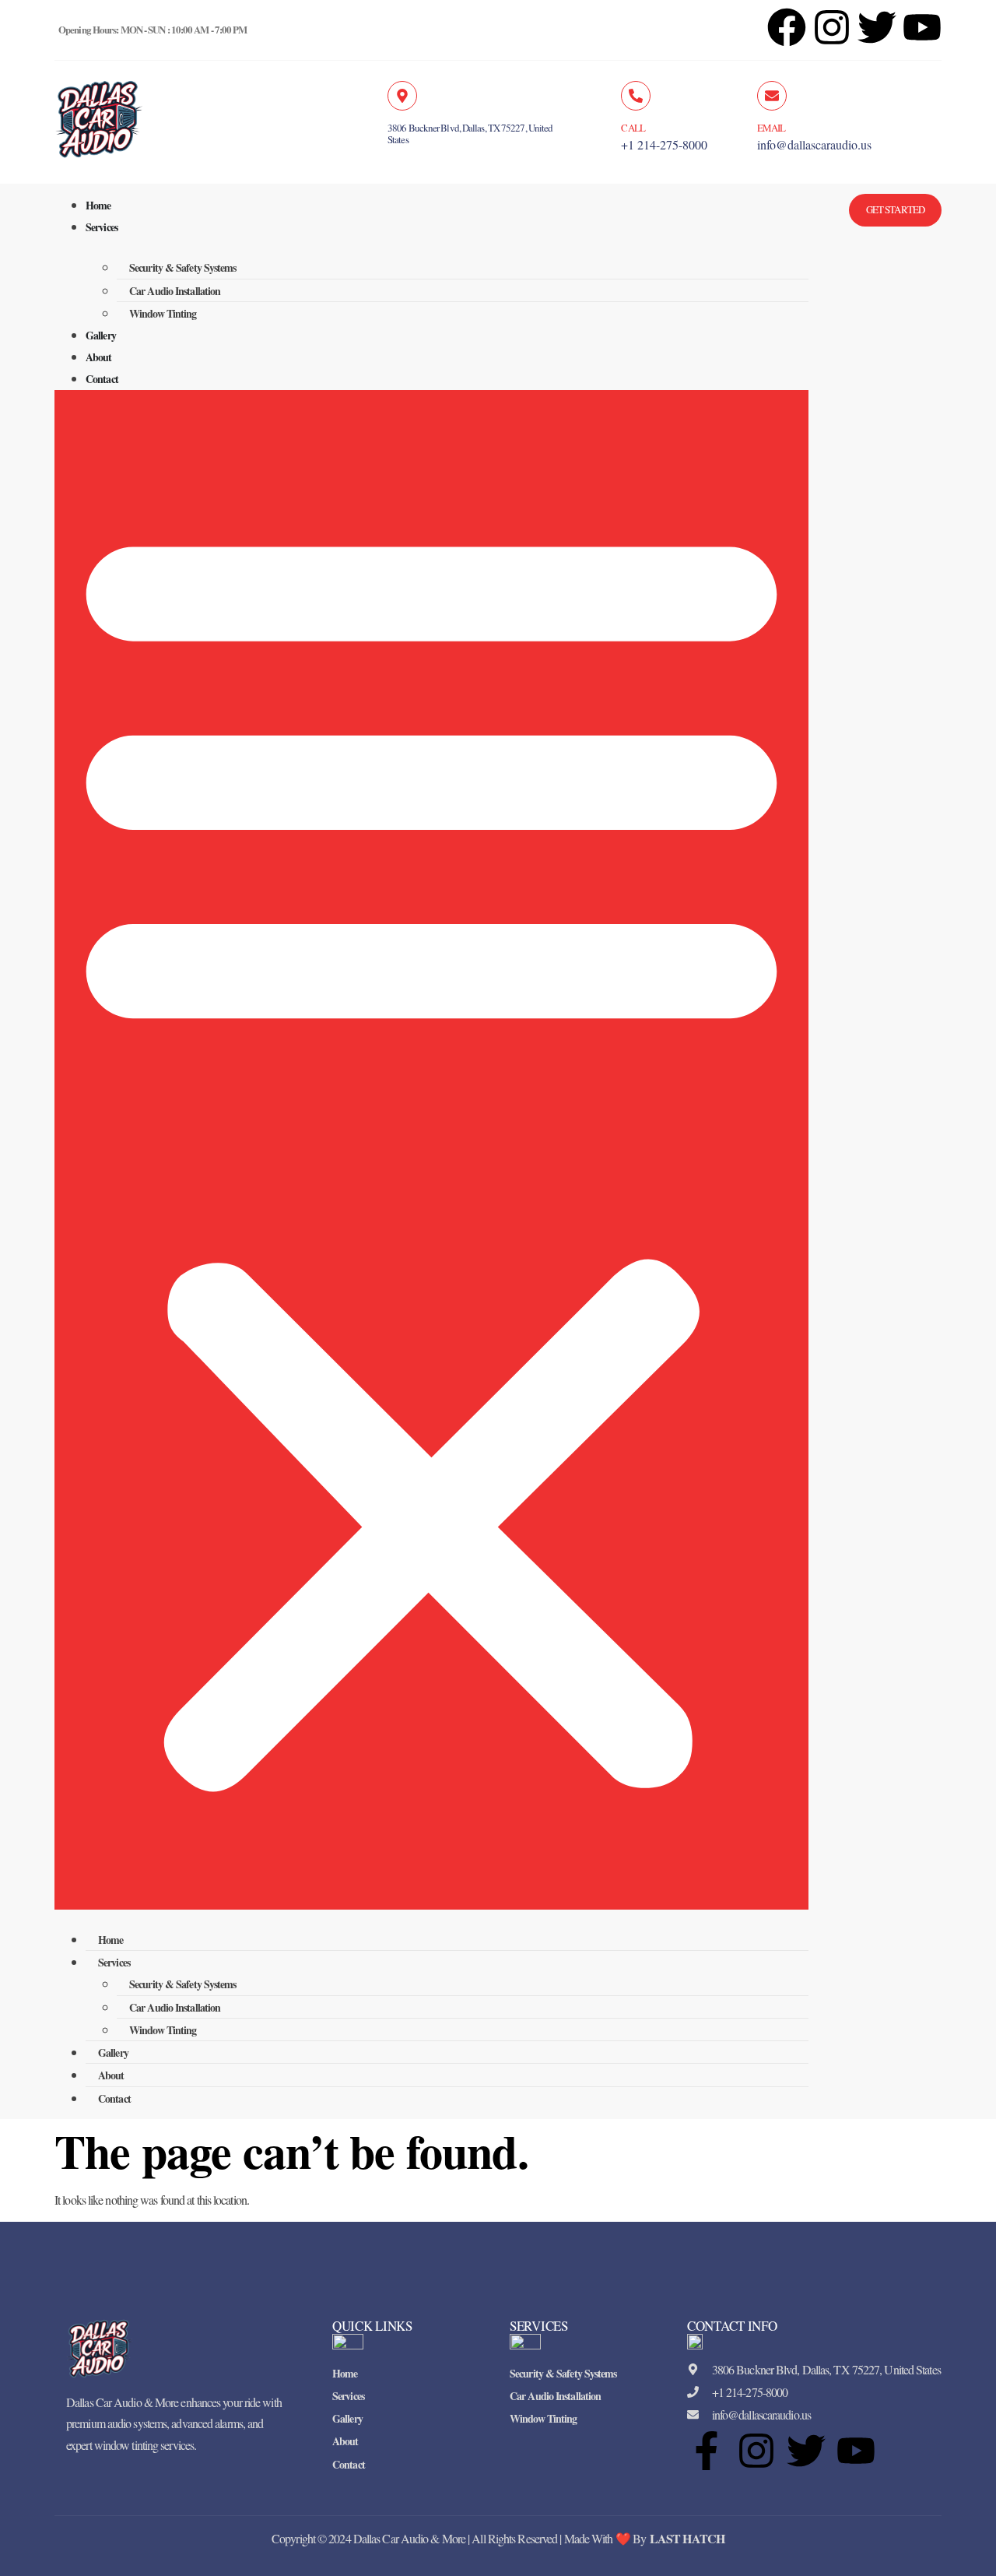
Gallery (101, 335)
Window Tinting (163, 313)
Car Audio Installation (175, 291)
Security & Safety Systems (183, 267)
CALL (633, 128)
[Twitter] (806, 2451)
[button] (431, 1150)
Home (98, 205)
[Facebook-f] (707, 2451)
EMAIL (772, 128)
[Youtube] (856, 2451)
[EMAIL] (772, 96)
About (99, 357)
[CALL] (636, 96)
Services (102, 227)
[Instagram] (832, 27)
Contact (102, 379)
